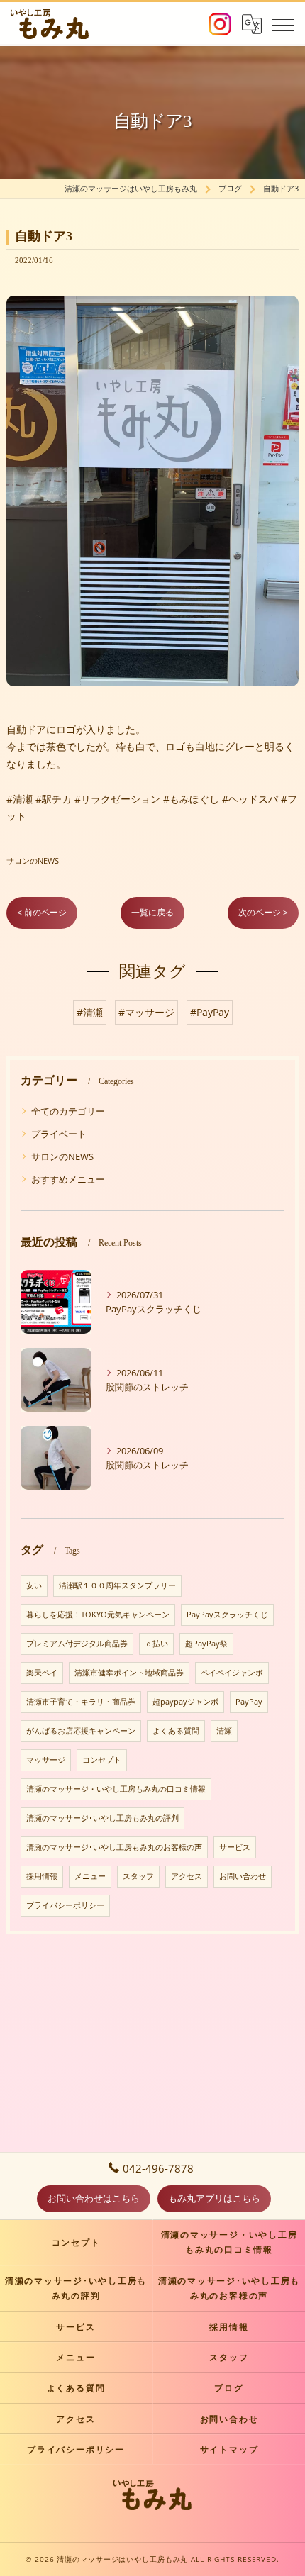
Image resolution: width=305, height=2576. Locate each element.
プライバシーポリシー (65, 1905)
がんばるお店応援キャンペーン (81, 1731)
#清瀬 (90, 1012)
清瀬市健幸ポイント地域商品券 (129, 1673)
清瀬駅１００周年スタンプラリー (117, 1585)
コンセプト (102, 1760)
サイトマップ (229, 2449)
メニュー (90, 1876)
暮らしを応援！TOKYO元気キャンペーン (98, 1615)
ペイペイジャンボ (232, 1673)
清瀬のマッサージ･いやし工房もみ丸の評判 (102, 1818)
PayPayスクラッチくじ (227, 1615)
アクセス (187, 1876)
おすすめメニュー (68, 1179)
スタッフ (138, 1876)
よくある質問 (176, 1731)
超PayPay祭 (206, 1644)
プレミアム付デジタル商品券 (77, 1644)
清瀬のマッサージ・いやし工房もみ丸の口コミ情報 (116, 1789)
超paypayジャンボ (185, 1702)
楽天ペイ (42, 1673)
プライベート (59, 1134)
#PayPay (210, 1012)
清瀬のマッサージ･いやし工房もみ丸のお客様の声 (114, 1847)
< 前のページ (42, 912)
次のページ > (263, 912)
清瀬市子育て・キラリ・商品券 (81, 1702)
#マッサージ (146, 1012)
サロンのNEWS (33, 860)
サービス (235, 1847)
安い (34, 1585)
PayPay (249, 1702)
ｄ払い (156, 1644)
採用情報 (42, 1876)
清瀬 (224, 1731)
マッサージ (46, 1760)
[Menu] (283, 24)
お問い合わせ (243, 1876)
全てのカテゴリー (68, 1111)
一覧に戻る (152, 912)
